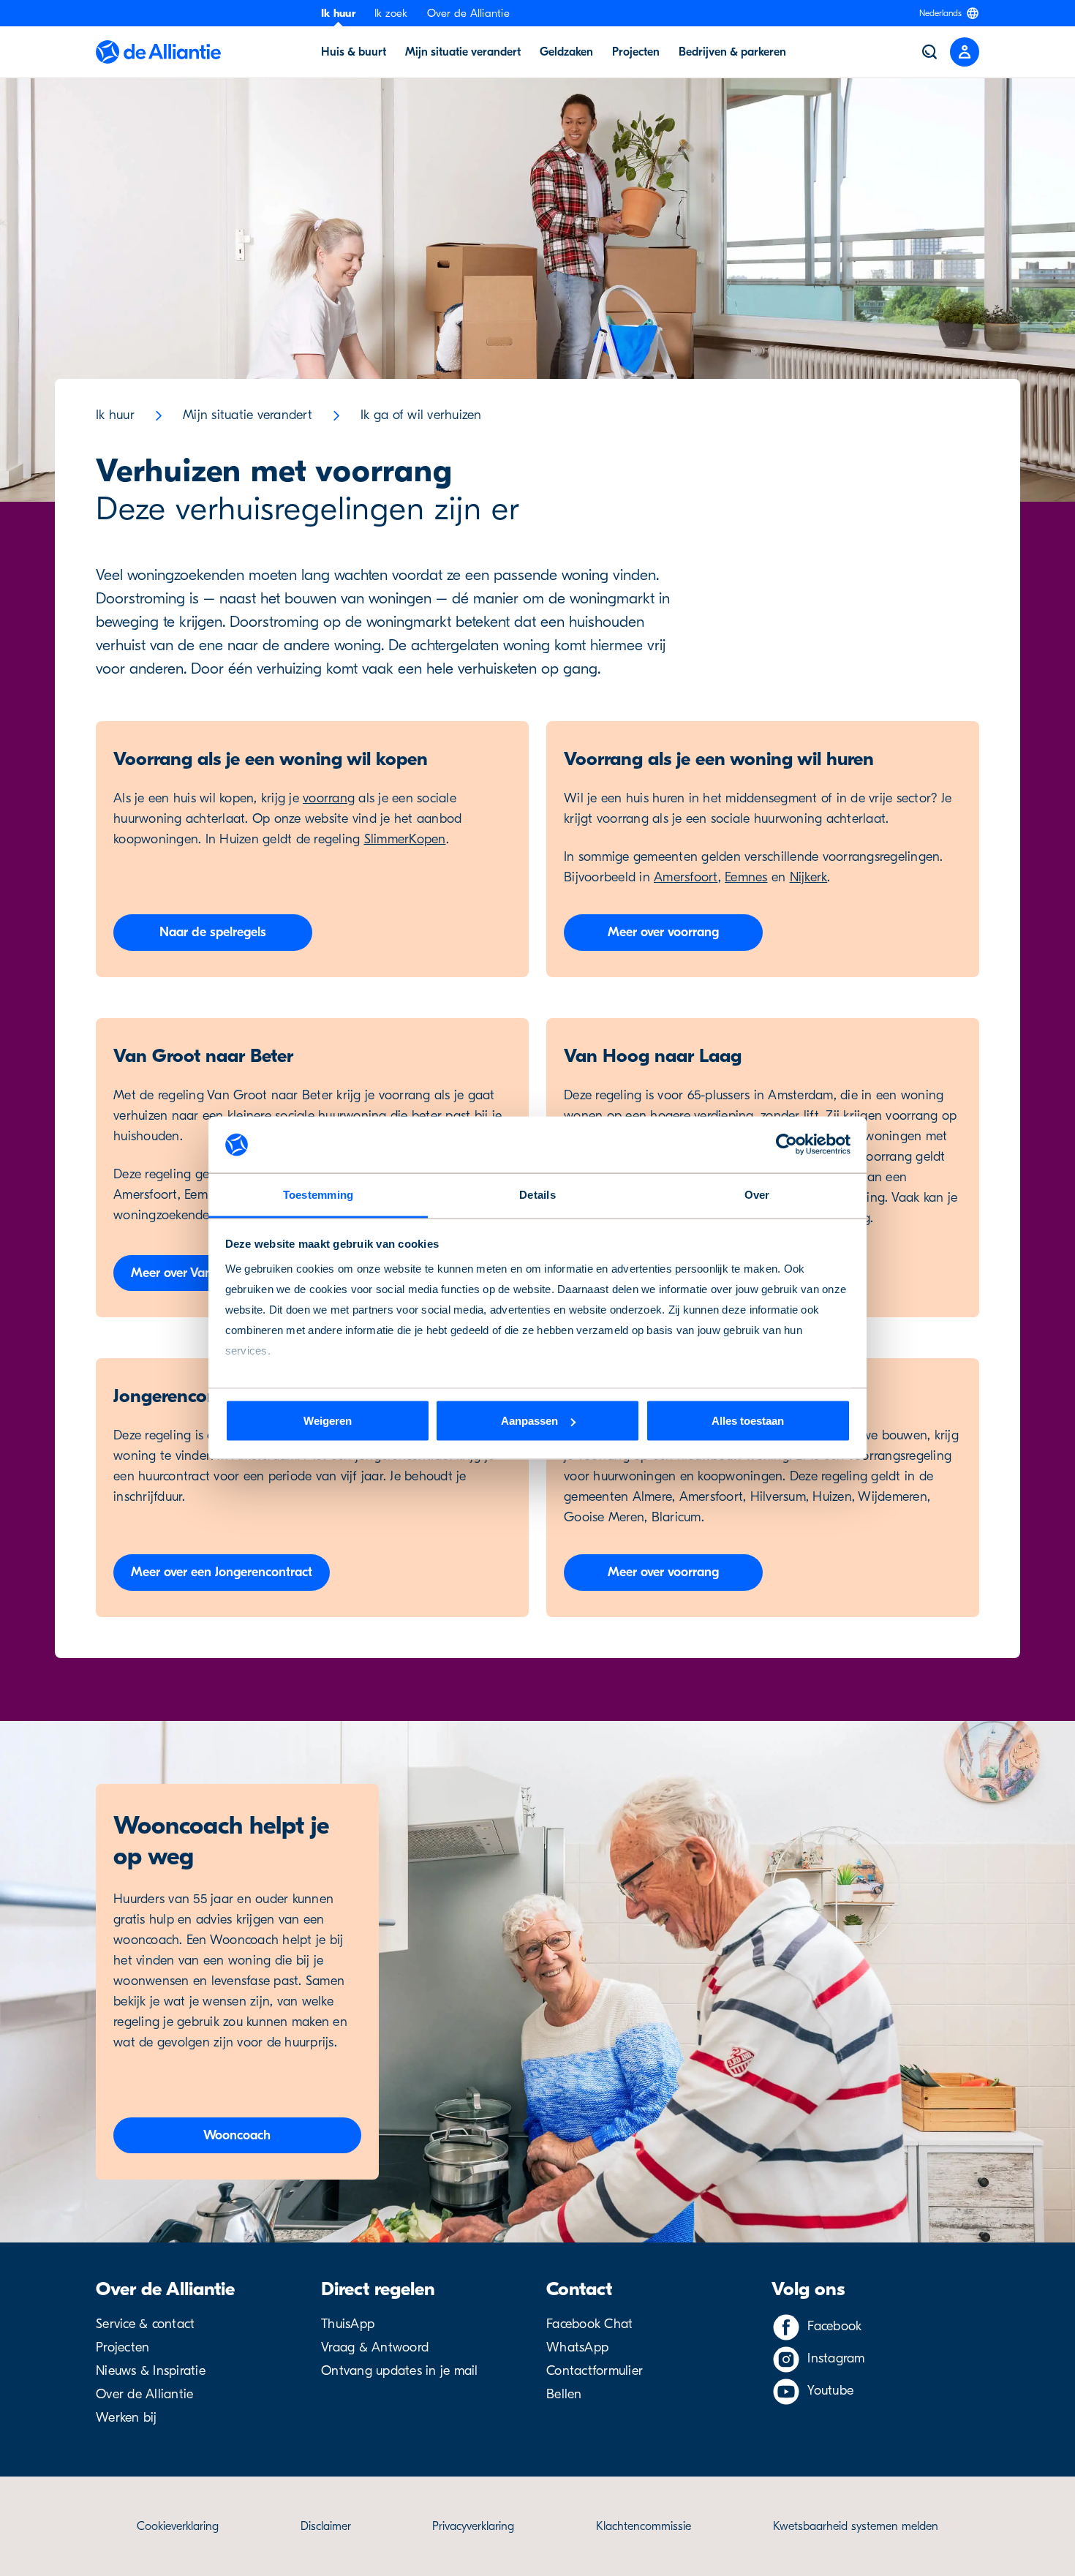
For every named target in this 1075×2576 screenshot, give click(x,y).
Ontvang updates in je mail (400, 2371)
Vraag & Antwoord (375, 2347)
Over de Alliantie (468, 13)
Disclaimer (326, 2526)
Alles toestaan (748, 1421)
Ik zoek (391, 13)
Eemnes (746, 877)
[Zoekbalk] (929, 52)
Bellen (564, 2394)
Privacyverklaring (473, 2526)
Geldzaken (566, 52)
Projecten (636, 52)
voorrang (329, 798)
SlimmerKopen (405, 839)
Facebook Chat (589, 2324)
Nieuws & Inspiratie (151, 2371)
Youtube (830, 2391)
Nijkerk (809, 877)
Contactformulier (595, 2371)
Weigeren (328, 1421)
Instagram (836, 2358)
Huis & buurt (354, 52)
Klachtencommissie (644, 2526)
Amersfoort (686, 877)
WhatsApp (577, 2347)
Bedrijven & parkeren (732, 52)
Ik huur (338, 13)
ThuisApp (348, 2324)
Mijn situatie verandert (463, 52)
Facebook (834, 2326)
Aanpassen (529, 1421)
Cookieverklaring (178, 2526)
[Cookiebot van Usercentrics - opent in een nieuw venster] (787, 1145)
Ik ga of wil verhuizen (421, 415)
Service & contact (145, 2324)
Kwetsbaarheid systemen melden (856, 2526)
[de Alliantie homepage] (158, 52)
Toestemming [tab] (318, 1194)
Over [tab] (757, 1194)
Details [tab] (537, 1194)
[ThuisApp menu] (965, 52)
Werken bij (127, 2418)
